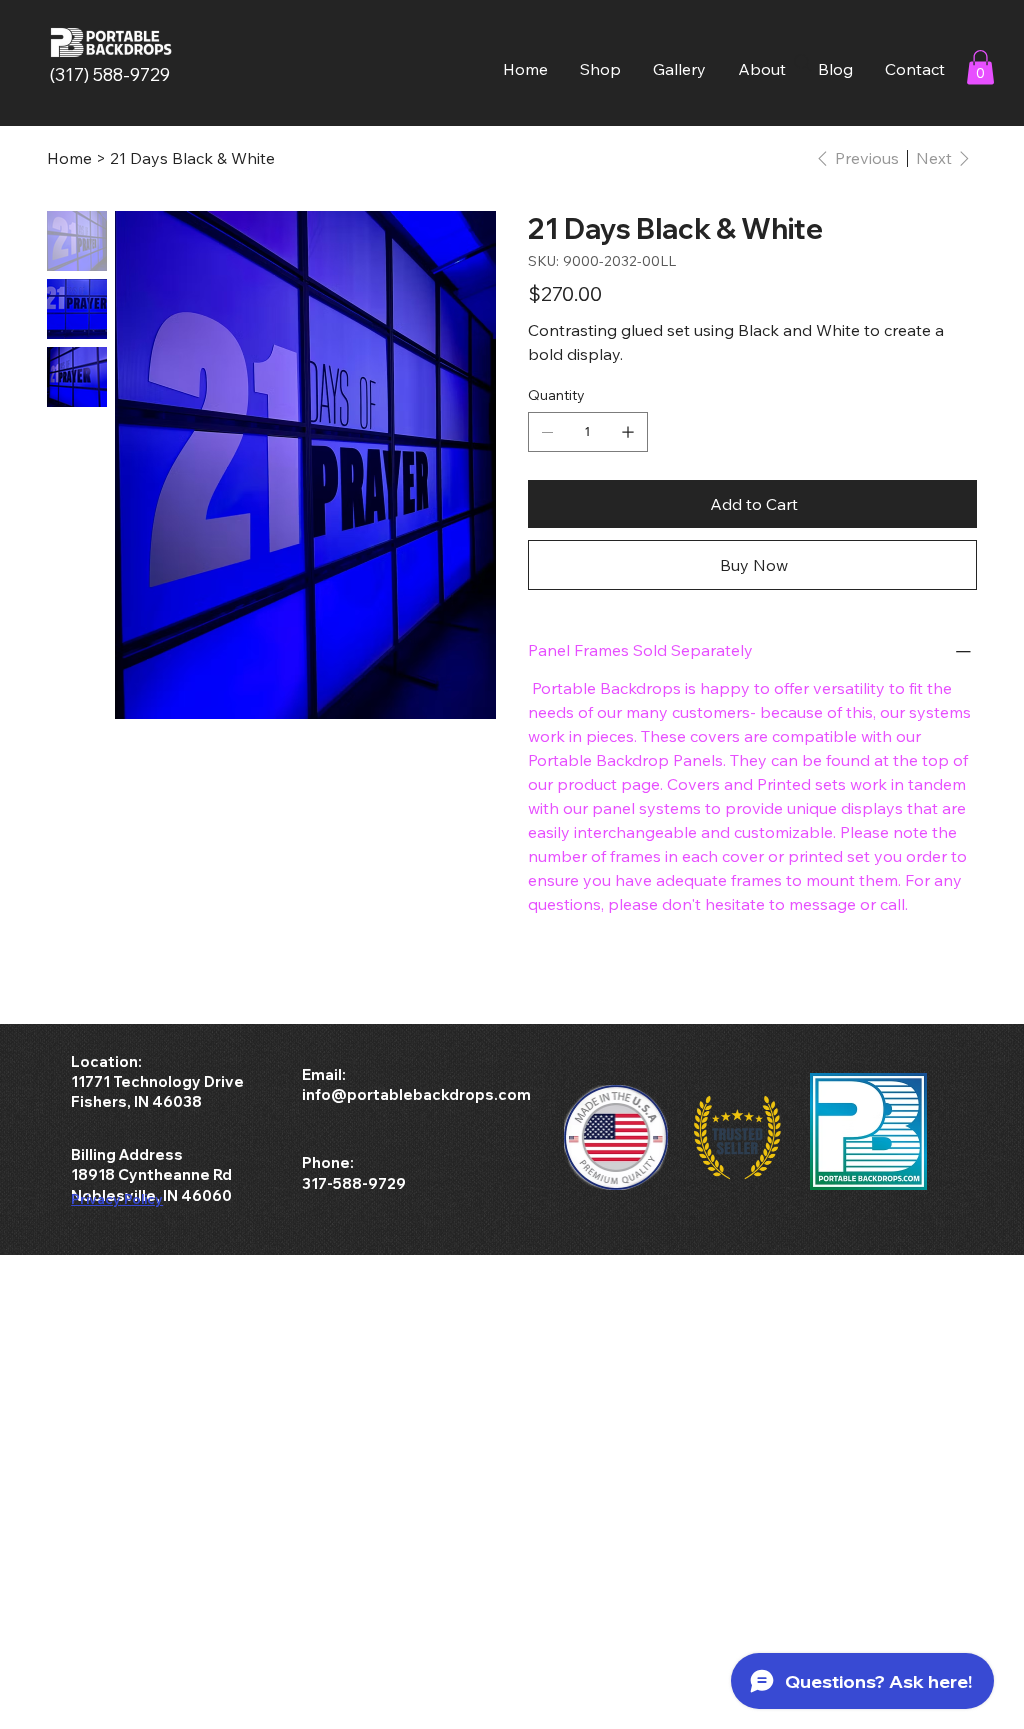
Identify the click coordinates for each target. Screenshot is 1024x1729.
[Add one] (628, 432)
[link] (980, 67)
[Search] (803, 63)
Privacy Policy (117, 1199)
